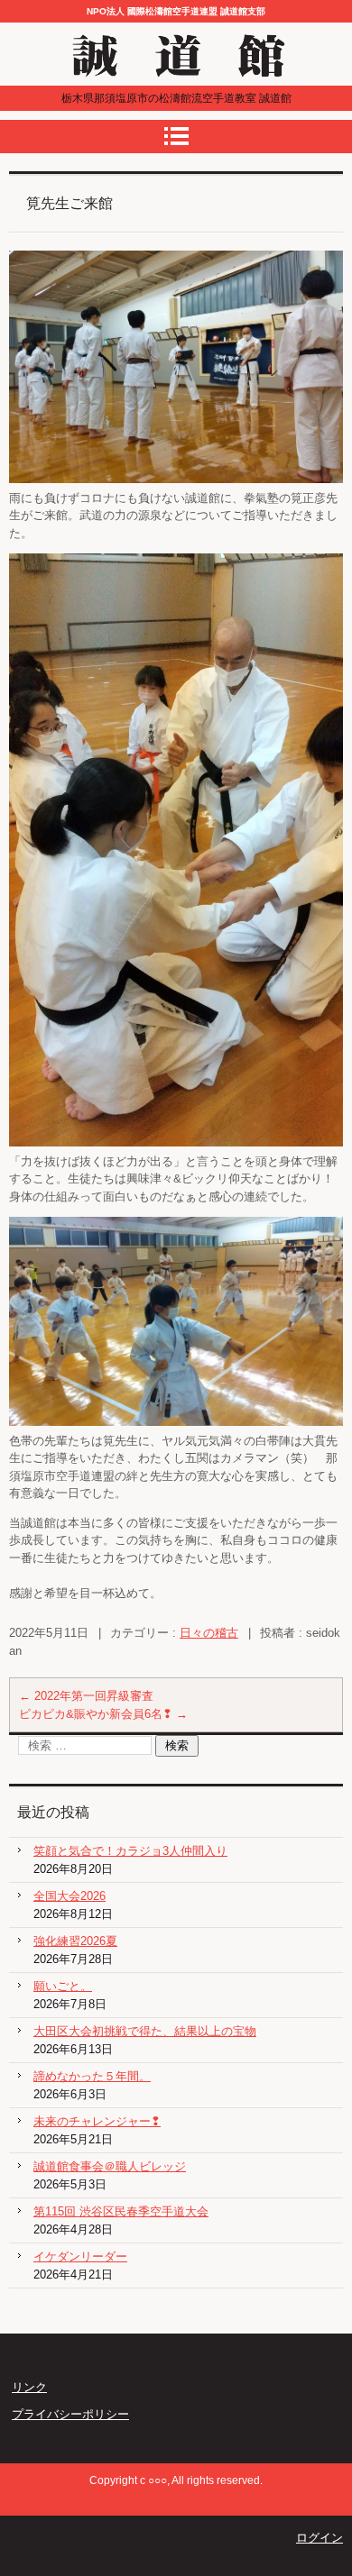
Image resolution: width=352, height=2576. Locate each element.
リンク (29, 2387)
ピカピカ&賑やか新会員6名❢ (103, 1714)
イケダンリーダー (80, 2256)
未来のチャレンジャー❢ (97, 2121)
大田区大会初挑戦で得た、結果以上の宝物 (145, 2031)
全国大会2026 (69, 1896)
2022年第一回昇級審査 (86, 1696)
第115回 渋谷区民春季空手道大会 (121, 2211)
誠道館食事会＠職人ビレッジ (110, 2166)
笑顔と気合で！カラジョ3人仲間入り (130, 1851)
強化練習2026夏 (75, 1941)
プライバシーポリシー (70, 2414)
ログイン (320, 2538)
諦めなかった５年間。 (92, 2076)
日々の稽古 (209, 1633)
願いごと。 (63, 1986)
